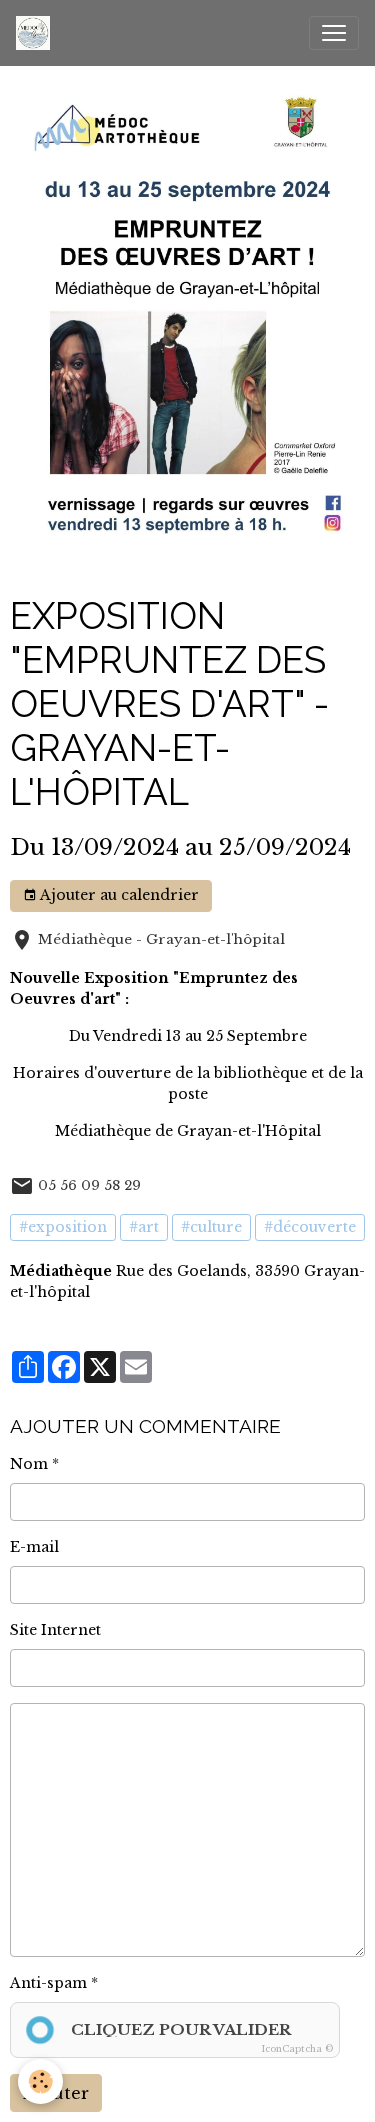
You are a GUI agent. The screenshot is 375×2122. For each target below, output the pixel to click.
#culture (211, 1227)
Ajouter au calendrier (118, 895)
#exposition (63, 1227)
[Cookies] (40, 2081)
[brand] (37, 33)
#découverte (310, 1227)
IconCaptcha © (297, 2048)
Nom (29, 1464)
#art (144, 1227)
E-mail (34, 1547)
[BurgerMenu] (334, 33)
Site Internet (55, 1630)
